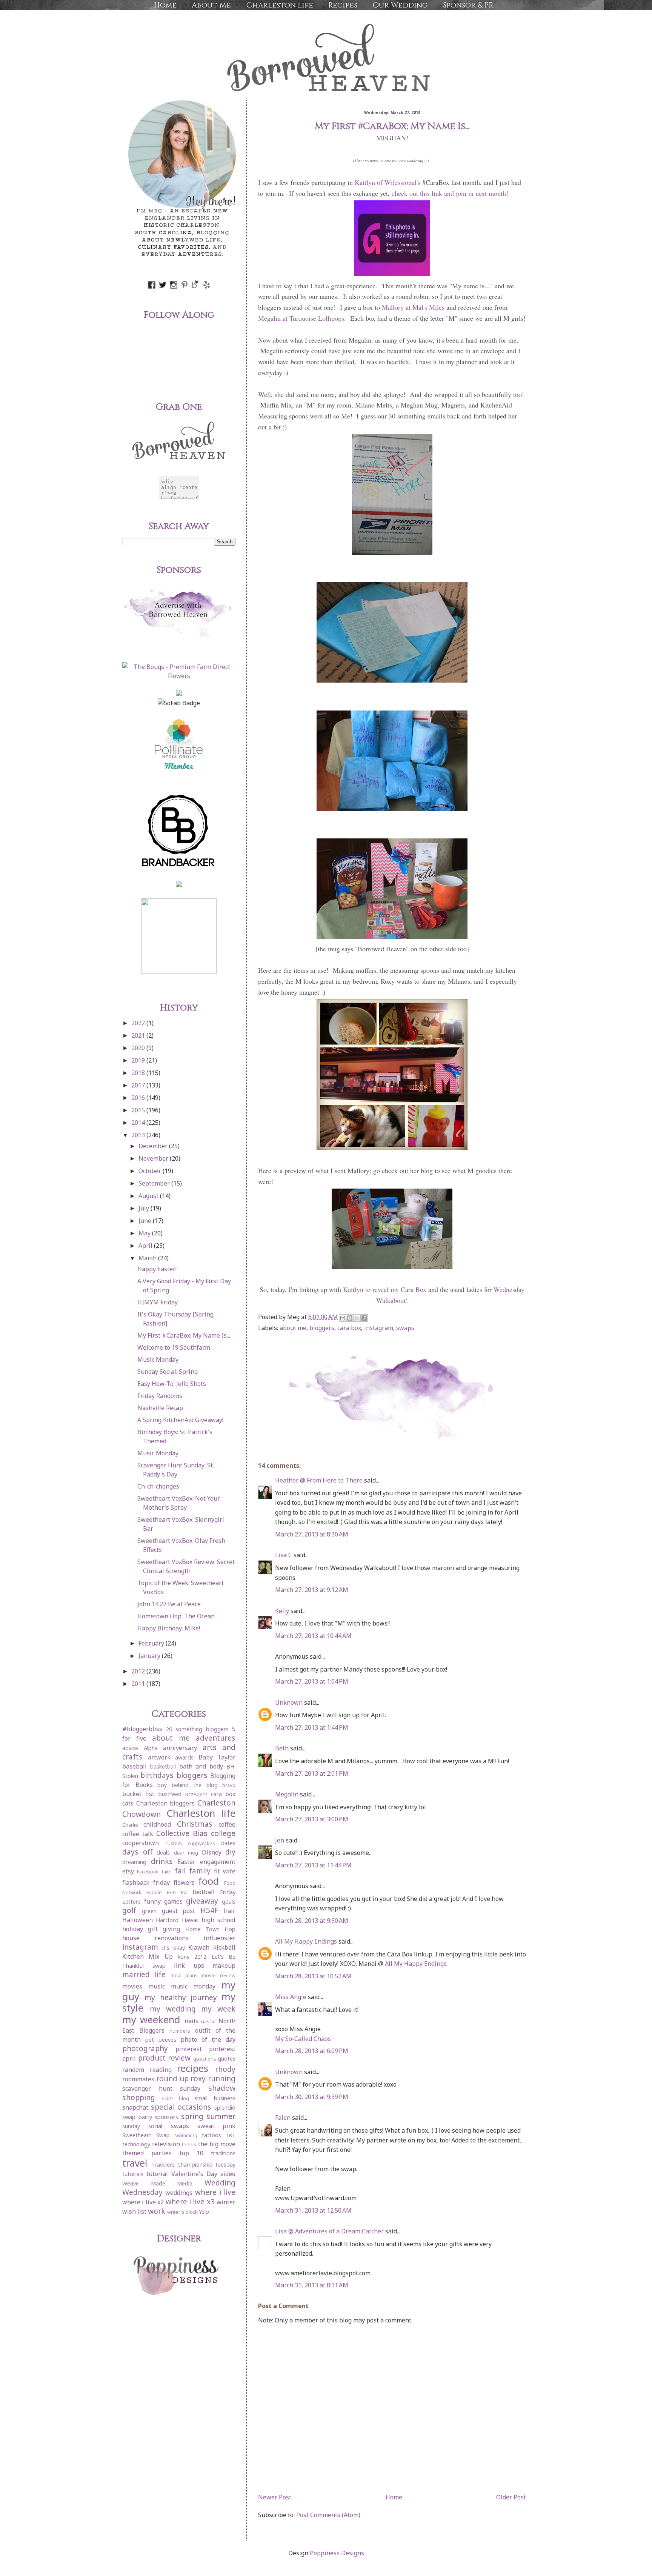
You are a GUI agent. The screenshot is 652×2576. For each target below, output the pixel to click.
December (154, 1146)
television (166, 2144)
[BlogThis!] (350, 1318)
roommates (138, 2079)
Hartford (167, 1920)
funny (152, 1901)
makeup (224, 1965)
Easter (186, 1862)
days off (137, 1852)
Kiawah (199, 1947)
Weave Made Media (157, 2183)
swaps (405, 1328)
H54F (209, 1910)
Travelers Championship (182, 2165)
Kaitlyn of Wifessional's (388, 182)
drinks (162, 1861)
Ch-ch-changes (158, 1486)
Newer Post (275, 2497)
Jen (280, 1840)
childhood (157, 1824)
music (157, 1986)
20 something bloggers (197, 1729)
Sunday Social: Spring (168, 1372)
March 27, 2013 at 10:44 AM (313, 1636)
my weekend (151, 2020)
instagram (379, 1328)
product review (165, 2058)
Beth (283, 1748)
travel (135, 2163)
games (173, 1901)
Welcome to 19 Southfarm (174, 1347)
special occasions (181, 2107)
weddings (179, 2193)
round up (172, 2078)
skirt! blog (175, 2098)
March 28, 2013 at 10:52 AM (313, 1976)
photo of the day (208, 2039)
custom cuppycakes (190, 1843)
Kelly (282, 1611)
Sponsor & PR (468, 5)
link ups (189, 1965)
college (223, 1833)
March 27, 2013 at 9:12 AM (312, 1590)
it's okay (174, 1948)
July (145, 1208)
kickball (224, 1947)
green (149, 1911)
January (150, 1656)
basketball (163, 1766)
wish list (134, 2212)
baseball (135, 1766)
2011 (139, 1684)
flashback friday (146, 1882)
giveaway (202, 1901)
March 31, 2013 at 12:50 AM (313, 2210)
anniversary (180, 1748)
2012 (139, 1671)
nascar (209, 2021)
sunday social (142, 2126)
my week (218, 2009)
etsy (128, 1871)
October (151, 1171)
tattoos (211, 2135)
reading (161, 2070)
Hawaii (190, 1920)
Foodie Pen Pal (167, 1892)
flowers (184, 1882)
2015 (139, 1110)
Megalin (287, 1794)
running (222, 2078)
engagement (218, 1862)
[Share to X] (357, 1318)
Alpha (151, 1748)
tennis (189, 2144)
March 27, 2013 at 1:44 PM (312, 1727)
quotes (227, 2058)
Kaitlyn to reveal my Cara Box (385, 1289)
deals (163, 1852)
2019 (139, 1060)
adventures (216, 1738)
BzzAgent (196, 1794)
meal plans (184, 1975)
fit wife (225, 1871)
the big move (217, 2144)
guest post (179, 1911)
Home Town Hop (210, 1929)
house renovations (155, 1938)
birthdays (157, 1775)
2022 (139, 1023)
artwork (159, 1757)
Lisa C (284, 1555)
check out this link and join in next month (449, 193)
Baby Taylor (217, 1757)
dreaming (134, 1862)
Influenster (219, 1938)
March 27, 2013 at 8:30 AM (312, 1534)
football (204, 1892)
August (149, 1196)
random (133, 2070)
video (228, 2174)
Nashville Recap (160, 1408)
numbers (180, 2031)
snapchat (135, 2107)
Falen (284, 2118)
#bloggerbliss (142, 1729)
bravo (229, 1785)
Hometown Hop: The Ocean (176, 1616)
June (146, 1221)
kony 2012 (192, 1957)
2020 (139, 1048)
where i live (215, 2192)
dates (228, 1843)
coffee (227, 1824)
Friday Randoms (160, 1396)
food (209, 1881)
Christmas (195, 1824)
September (155, 1183)
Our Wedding (400, 5)
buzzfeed (170, 1794)
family (200, 1871)
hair (230, 1911)
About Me (211, 5)
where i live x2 (143, 2202)
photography (145, 2048)
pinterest (189, 2049)
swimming (186, 2135)
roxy (198, 2078)
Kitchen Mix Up (148, 1956)
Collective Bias (182, 1833)
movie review (219, 1975)
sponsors (166, 2117)
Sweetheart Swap (146, 2135)
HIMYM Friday (158, 1302)
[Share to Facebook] (364, 1318)
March (148, 1258)
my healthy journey (181, 1997)
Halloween (138, 1920)
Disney (212, 1852)
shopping (139, 2097)
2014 (139, 1123)
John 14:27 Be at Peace (169, 1604)
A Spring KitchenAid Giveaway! (180, 1420)
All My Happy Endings (306, 1941)
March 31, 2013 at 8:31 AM (312, 2285)
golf (129, 1910)
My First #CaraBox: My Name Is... (184, 1335)
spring (192, 2116)
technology (136, 2144)
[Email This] (343, 1318)
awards (184, 1757)
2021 (139, 1035)
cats (128, 1803)
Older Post (511, 2497)
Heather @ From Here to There (319, 1480)
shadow (222, 2088)
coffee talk (138, 1834)
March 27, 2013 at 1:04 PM (312, 1681)
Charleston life (280, 5)
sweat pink (216, 2126)
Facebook (148, 1872)
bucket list (138, 1794)
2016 (139, 1098)
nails (191, 2021)
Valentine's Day (194, 2174)
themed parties (147, 2153)
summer (221, 2116)
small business (215, 2098)
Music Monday (158, 1360)
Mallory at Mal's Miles (413, 307)
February (152, 1643)
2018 (139, 1073)
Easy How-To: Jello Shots (172, 1384)
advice (130, 1748)
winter (226, 2202)
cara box (349, 1328)
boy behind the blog (188, 1785)
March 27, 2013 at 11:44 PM (313, 1865)
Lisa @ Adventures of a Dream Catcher (329, 2231)
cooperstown (141, 1843)
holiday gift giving (151, 1929)
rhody (225, 2069)
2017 (139, 1085)
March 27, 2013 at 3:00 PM (312, 1819)
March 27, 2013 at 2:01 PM (312, 1773)
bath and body (201, 1766)
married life (144, 1974)
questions (205, 2059)
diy (230, 1852)
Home (165, 5)
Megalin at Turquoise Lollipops (301, 318)
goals (229, 1902)
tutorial (157, 2174)
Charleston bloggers (166, 1803)
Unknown (289, 1702)
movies (132, 1986)
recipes (193, 2068)
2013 (139, 1135)
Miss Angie (291, 1997)
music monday (193, 1986)
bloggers (322, 1328)
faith (167, 1872)
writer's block (182, 2212)
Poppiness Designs (337, 2553)
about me (293, 1328)
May (145, 1233)
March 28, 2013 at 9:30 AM (312, 1921)
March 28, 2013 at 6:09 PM (312, 2051)
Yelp (204, 2212)
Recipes (343, 5)
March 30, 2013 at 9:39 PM (312, 2097)
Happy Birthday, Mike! (169, 1628)
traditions (223, 2153)
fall (180, 1871)
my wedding (173, 2009)
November (154, 1158)
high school (218, 1920)
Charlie (130, 1825)
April (146, 1246)
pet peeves (161, 2040)
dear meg (186, 1853)
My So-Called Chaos (303, 2039)
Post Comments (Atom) (328, 2515)
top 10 (191, 2153)
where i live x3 (190, 2202)
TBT (231, 2135)
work (157, 2211)
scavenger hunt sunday (161, 2088)
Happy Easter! (157, 1269)
